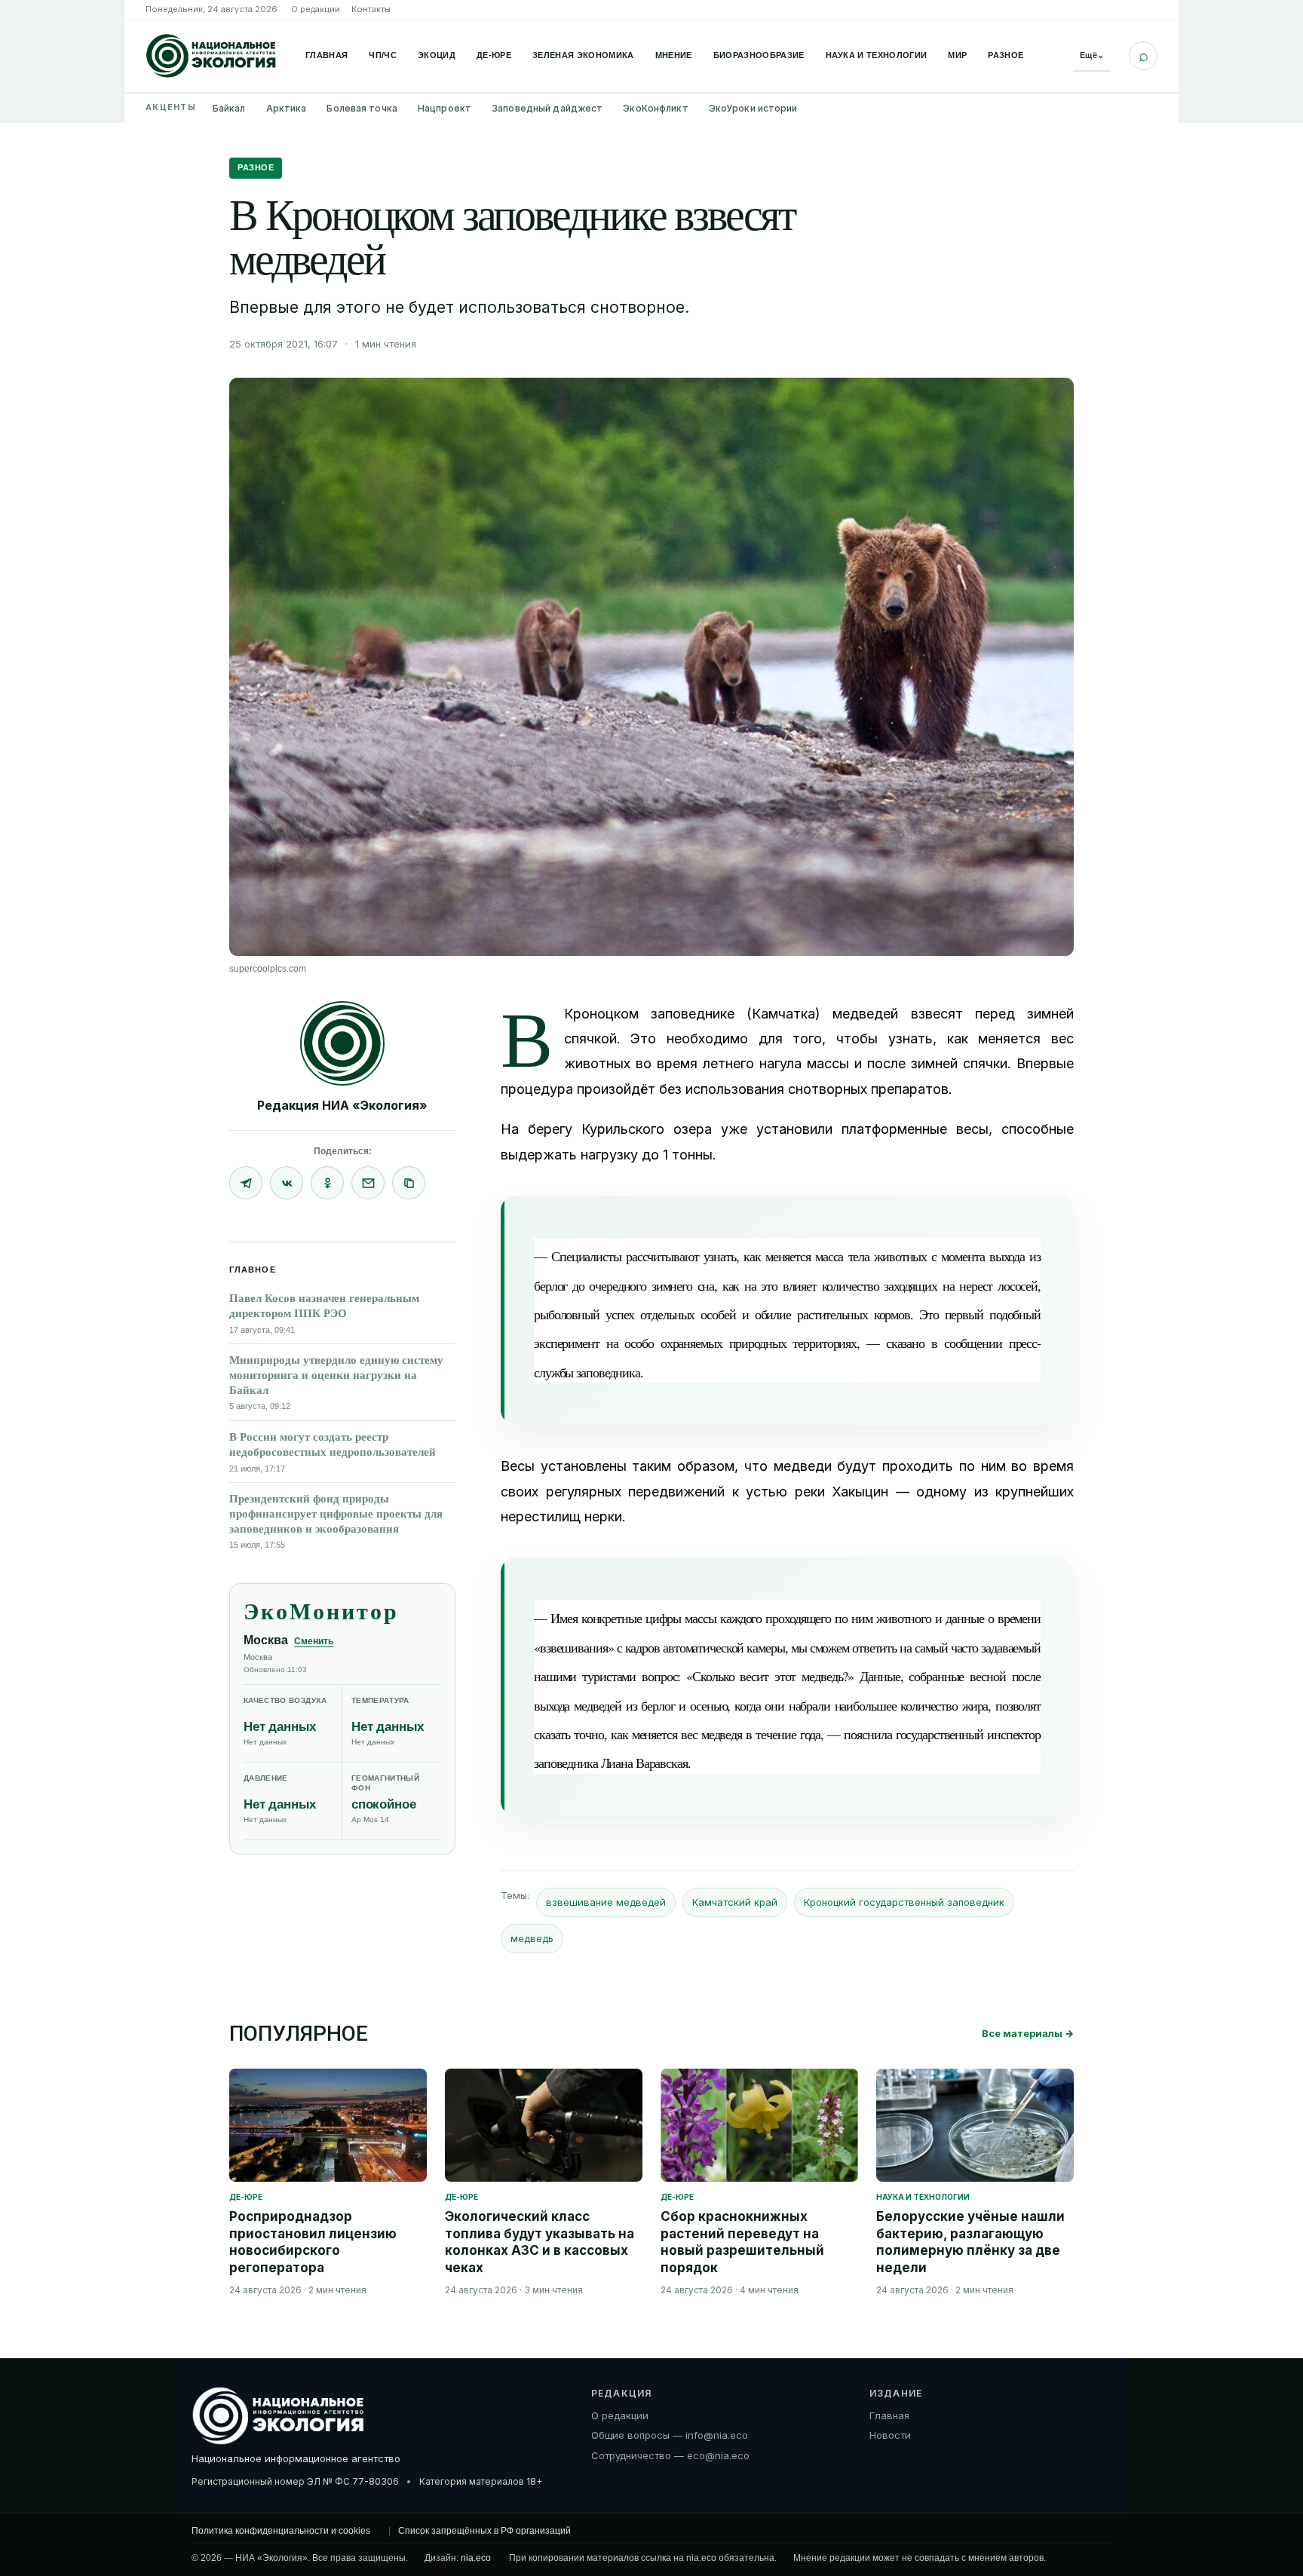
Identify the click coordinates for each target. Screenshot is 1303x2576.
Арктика (287, 108)
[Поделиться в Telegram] (246, 1183)
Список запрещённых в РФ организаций (484, 2531)
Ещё (1092, 55)
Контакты (371, 9)
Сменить (314, 1641)
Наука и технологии (877, 55)
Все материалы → (1028, 2033)
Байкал (229, 108)
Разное (1006, 55)
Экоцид (437, 55)
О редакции (316, 9)
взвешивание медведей (606, 1902)
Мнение (674, 55)
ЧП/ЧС (383, 55)
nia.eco (476, 2558)
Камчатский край (735, 1902)
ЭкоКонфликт (655, 108)
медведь (532, 1938)
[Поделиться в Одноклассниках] (327, 1183)
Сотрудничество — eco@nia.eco (670, 2455)
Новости (890, 2435)
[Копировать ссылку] (409, 1183)
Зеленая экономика (583, 55)
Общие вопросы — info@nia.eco (670, 2435)
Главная (327, 55)
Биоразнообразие (759, 55)
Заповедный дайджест (547, 108)
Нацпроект (445, 108)
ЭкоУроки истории (753, 108)
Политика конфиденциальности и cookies (281, 2531)
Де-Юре (494, 55)
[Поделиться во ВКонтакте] (287, 1183)
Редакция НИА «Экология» (342, 1105)
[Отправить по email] (368, 1183)
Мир (957, 55)
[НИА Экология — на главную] (211, 56)
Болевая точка (362, 108)
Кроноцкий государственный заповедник (904, 1902)
